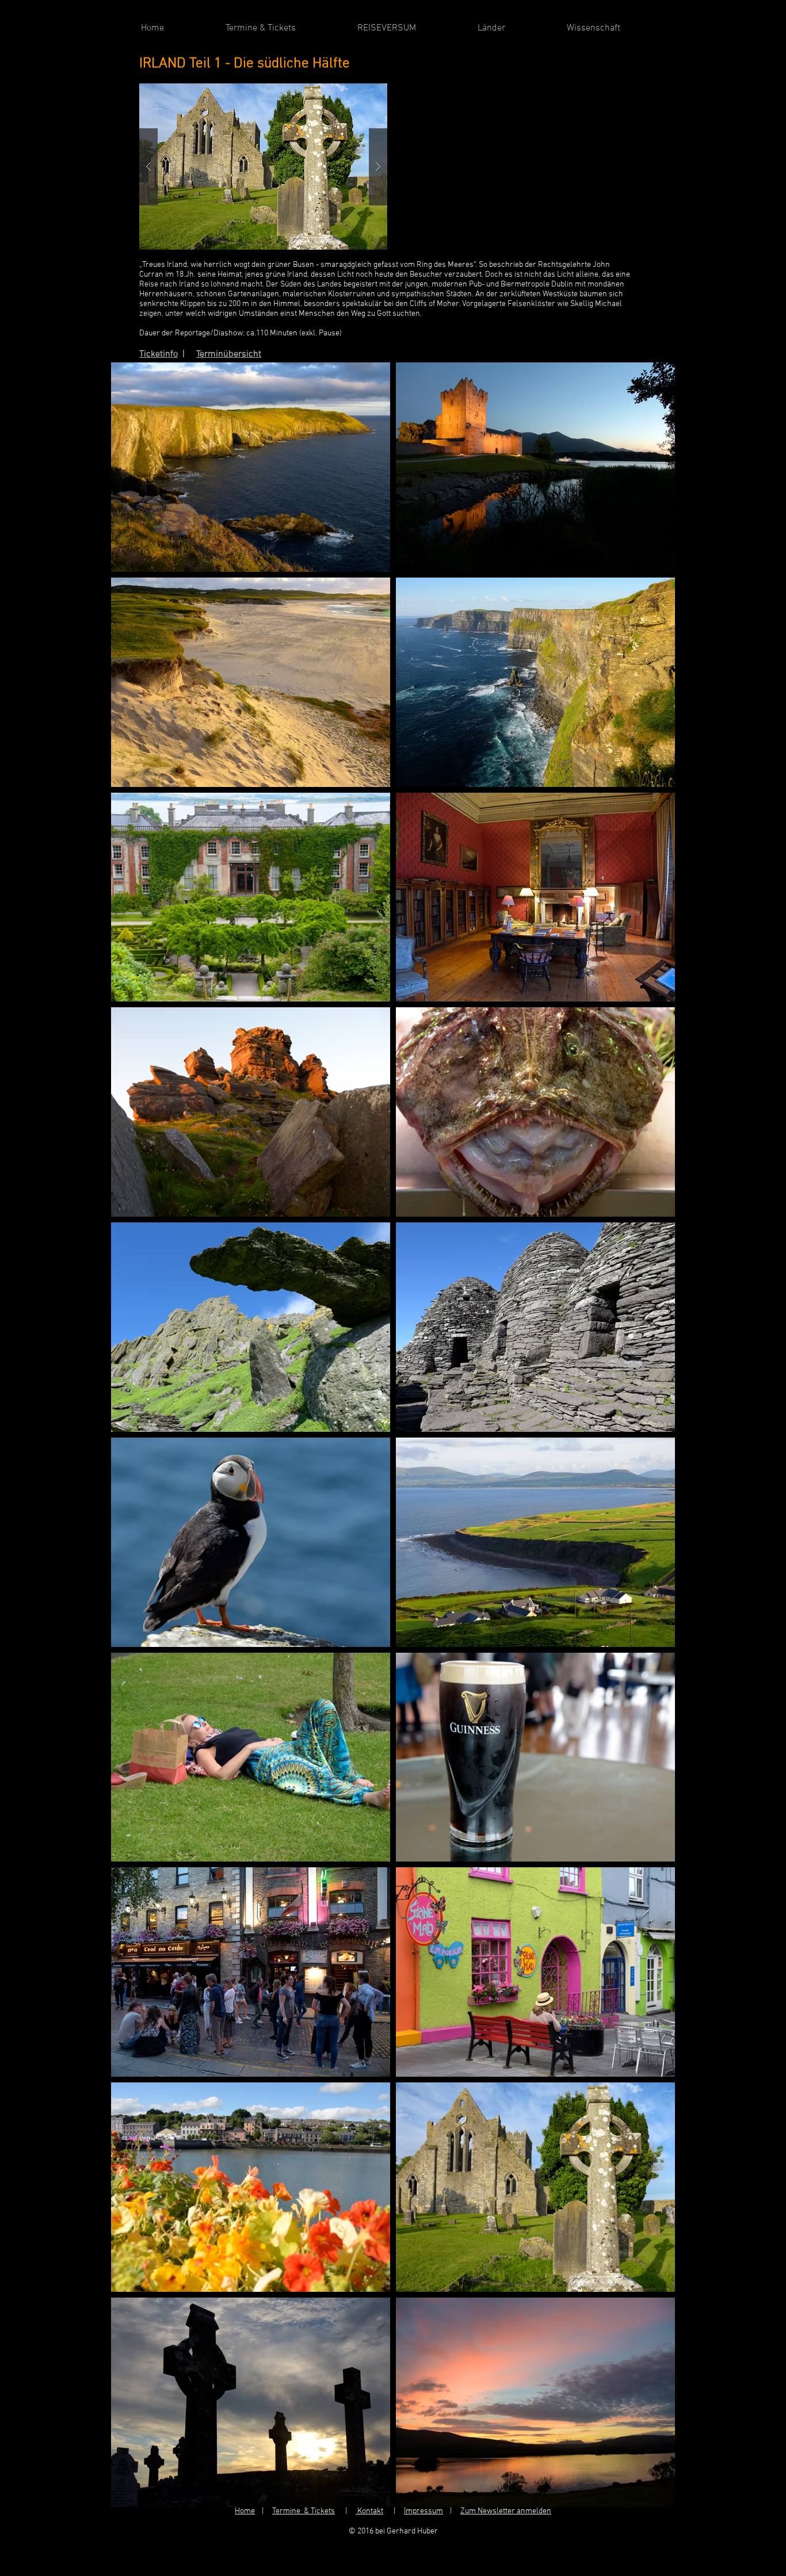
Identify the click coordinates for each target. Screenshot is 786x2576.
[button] (263, 167)
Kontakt (369, 2511)
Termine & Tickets (304, 2511)
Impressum (423, 2511)
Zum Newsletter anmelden (506, 2511)
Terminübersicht (229, 354)
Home (245, 2511)
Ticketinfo (159, 354)
